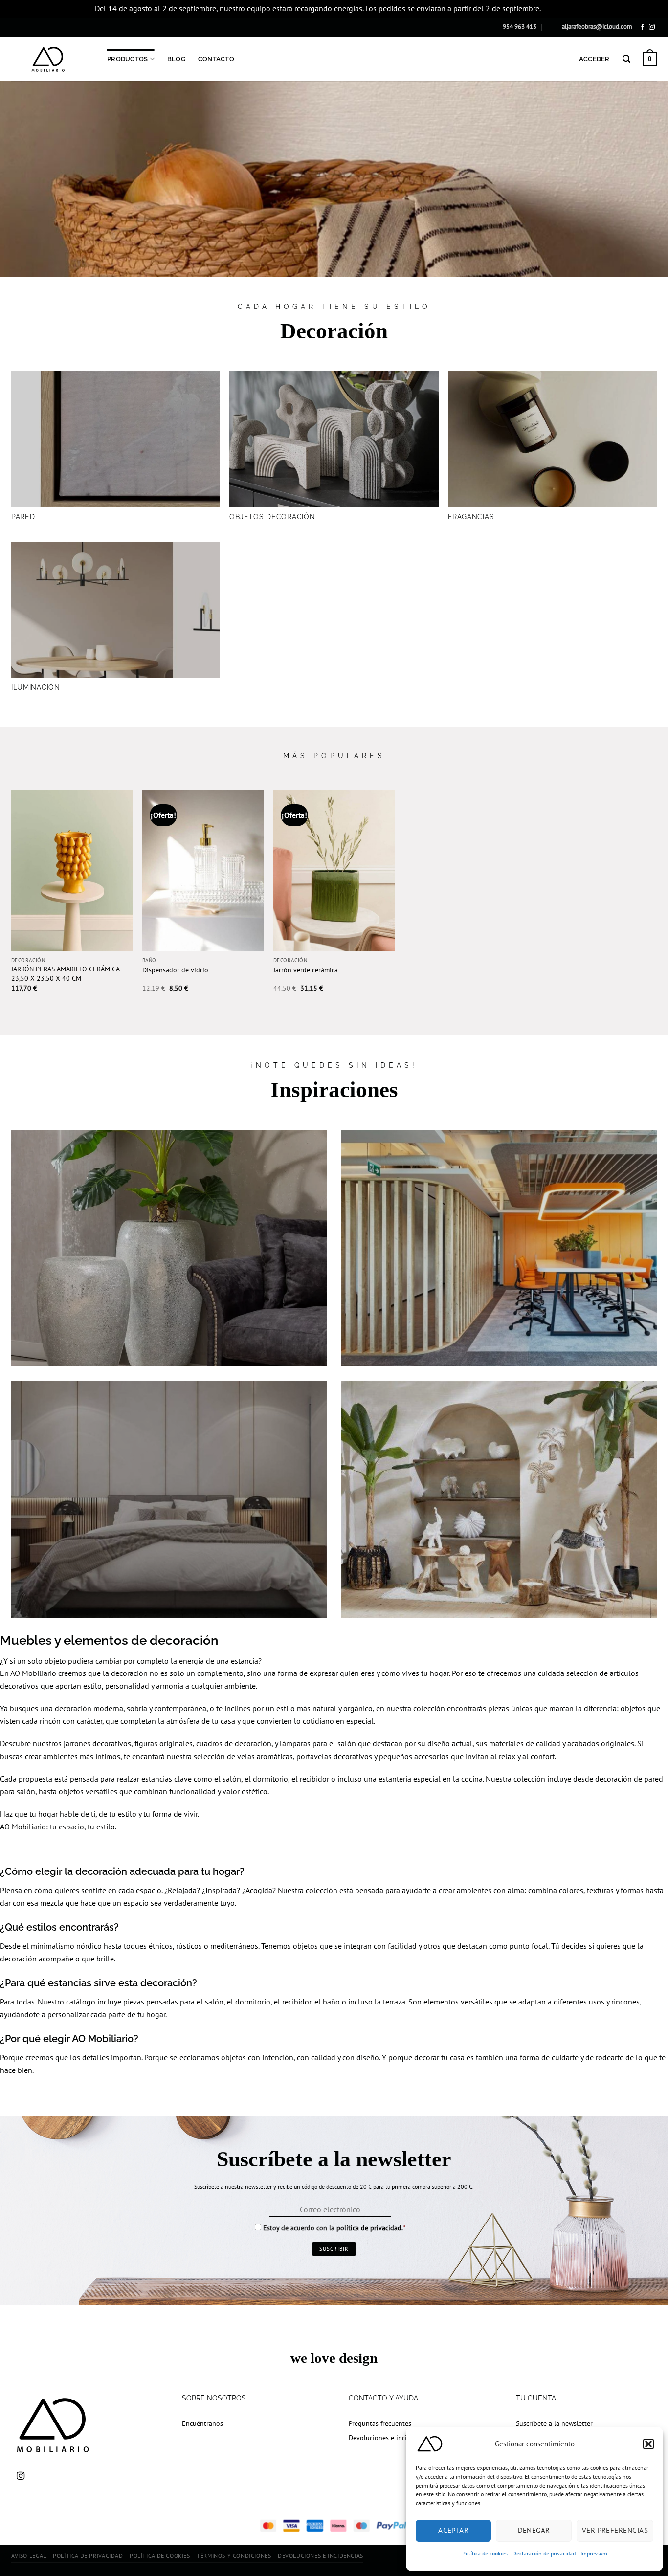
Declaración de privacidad (544, 2553)
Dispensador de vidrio (175, 970)
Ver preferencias (615, 2530)
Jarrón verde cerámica (306, 970)
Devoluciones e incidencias (389, 2437)
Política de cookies (485, 2553)
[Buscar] (626, 59)
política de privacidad (369, 2228)
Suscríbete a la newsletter (554, 2423)
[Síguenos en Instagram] (652, 27)
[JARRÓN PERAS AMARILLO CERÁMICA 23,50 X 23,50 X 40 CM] (72, 870)
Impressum (594, 2553)
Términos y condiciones (234, 2556)
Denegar (534, 2530)
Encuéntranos (202, 2423)
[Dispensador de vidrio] (203, 870)
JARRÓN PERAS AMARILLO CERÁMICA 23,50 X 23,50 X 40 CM (65, 974)
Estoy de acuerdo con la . (333, 2228)
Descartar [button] (558, 8)
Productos (127, 59)
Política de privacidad (88, 2556)
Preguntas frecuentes (380, 2423)
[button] (648, 2444)
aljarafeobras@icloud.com (597, 27)
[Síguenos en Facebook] (643, 27)
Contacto (216, 59)
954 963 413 (520, 27)
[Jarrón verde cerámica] (334, 870)
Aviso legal (29, 2556)
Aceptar (453, 2530)
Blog (176, 59)
